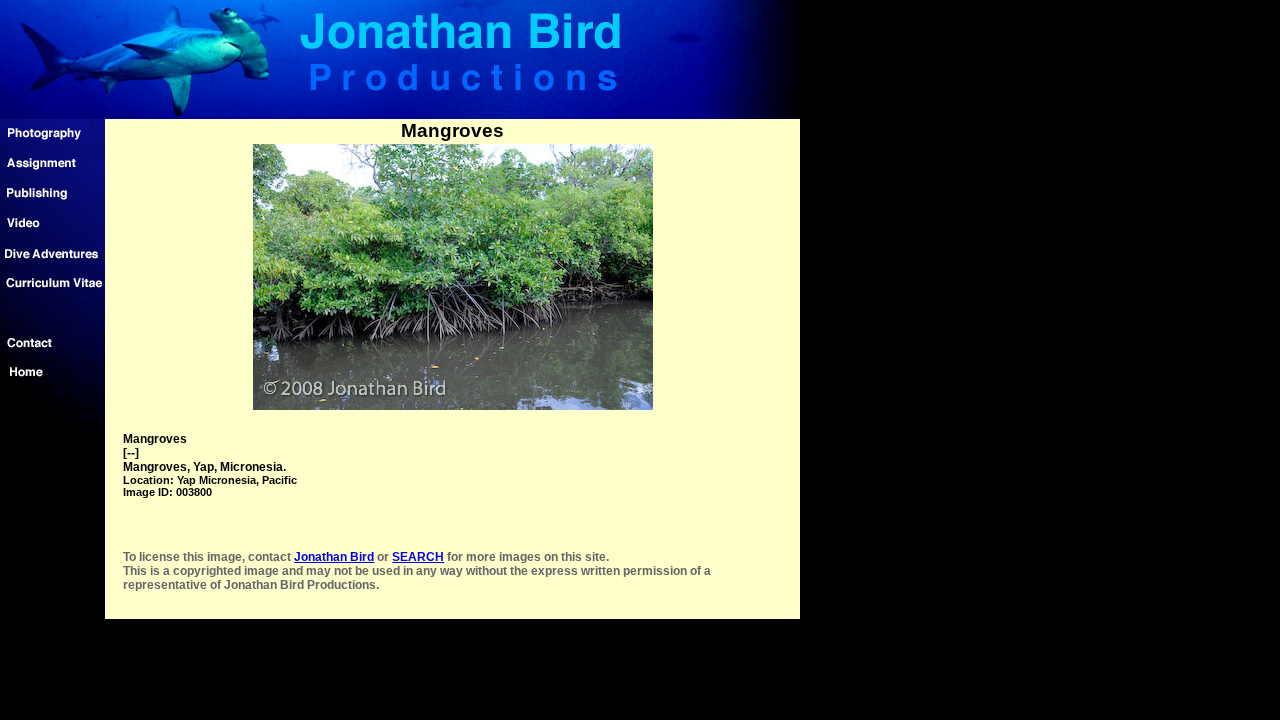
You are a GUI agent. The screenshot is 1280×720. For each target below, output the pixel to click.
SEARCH (418, 557)
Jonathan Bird (334, 557)
